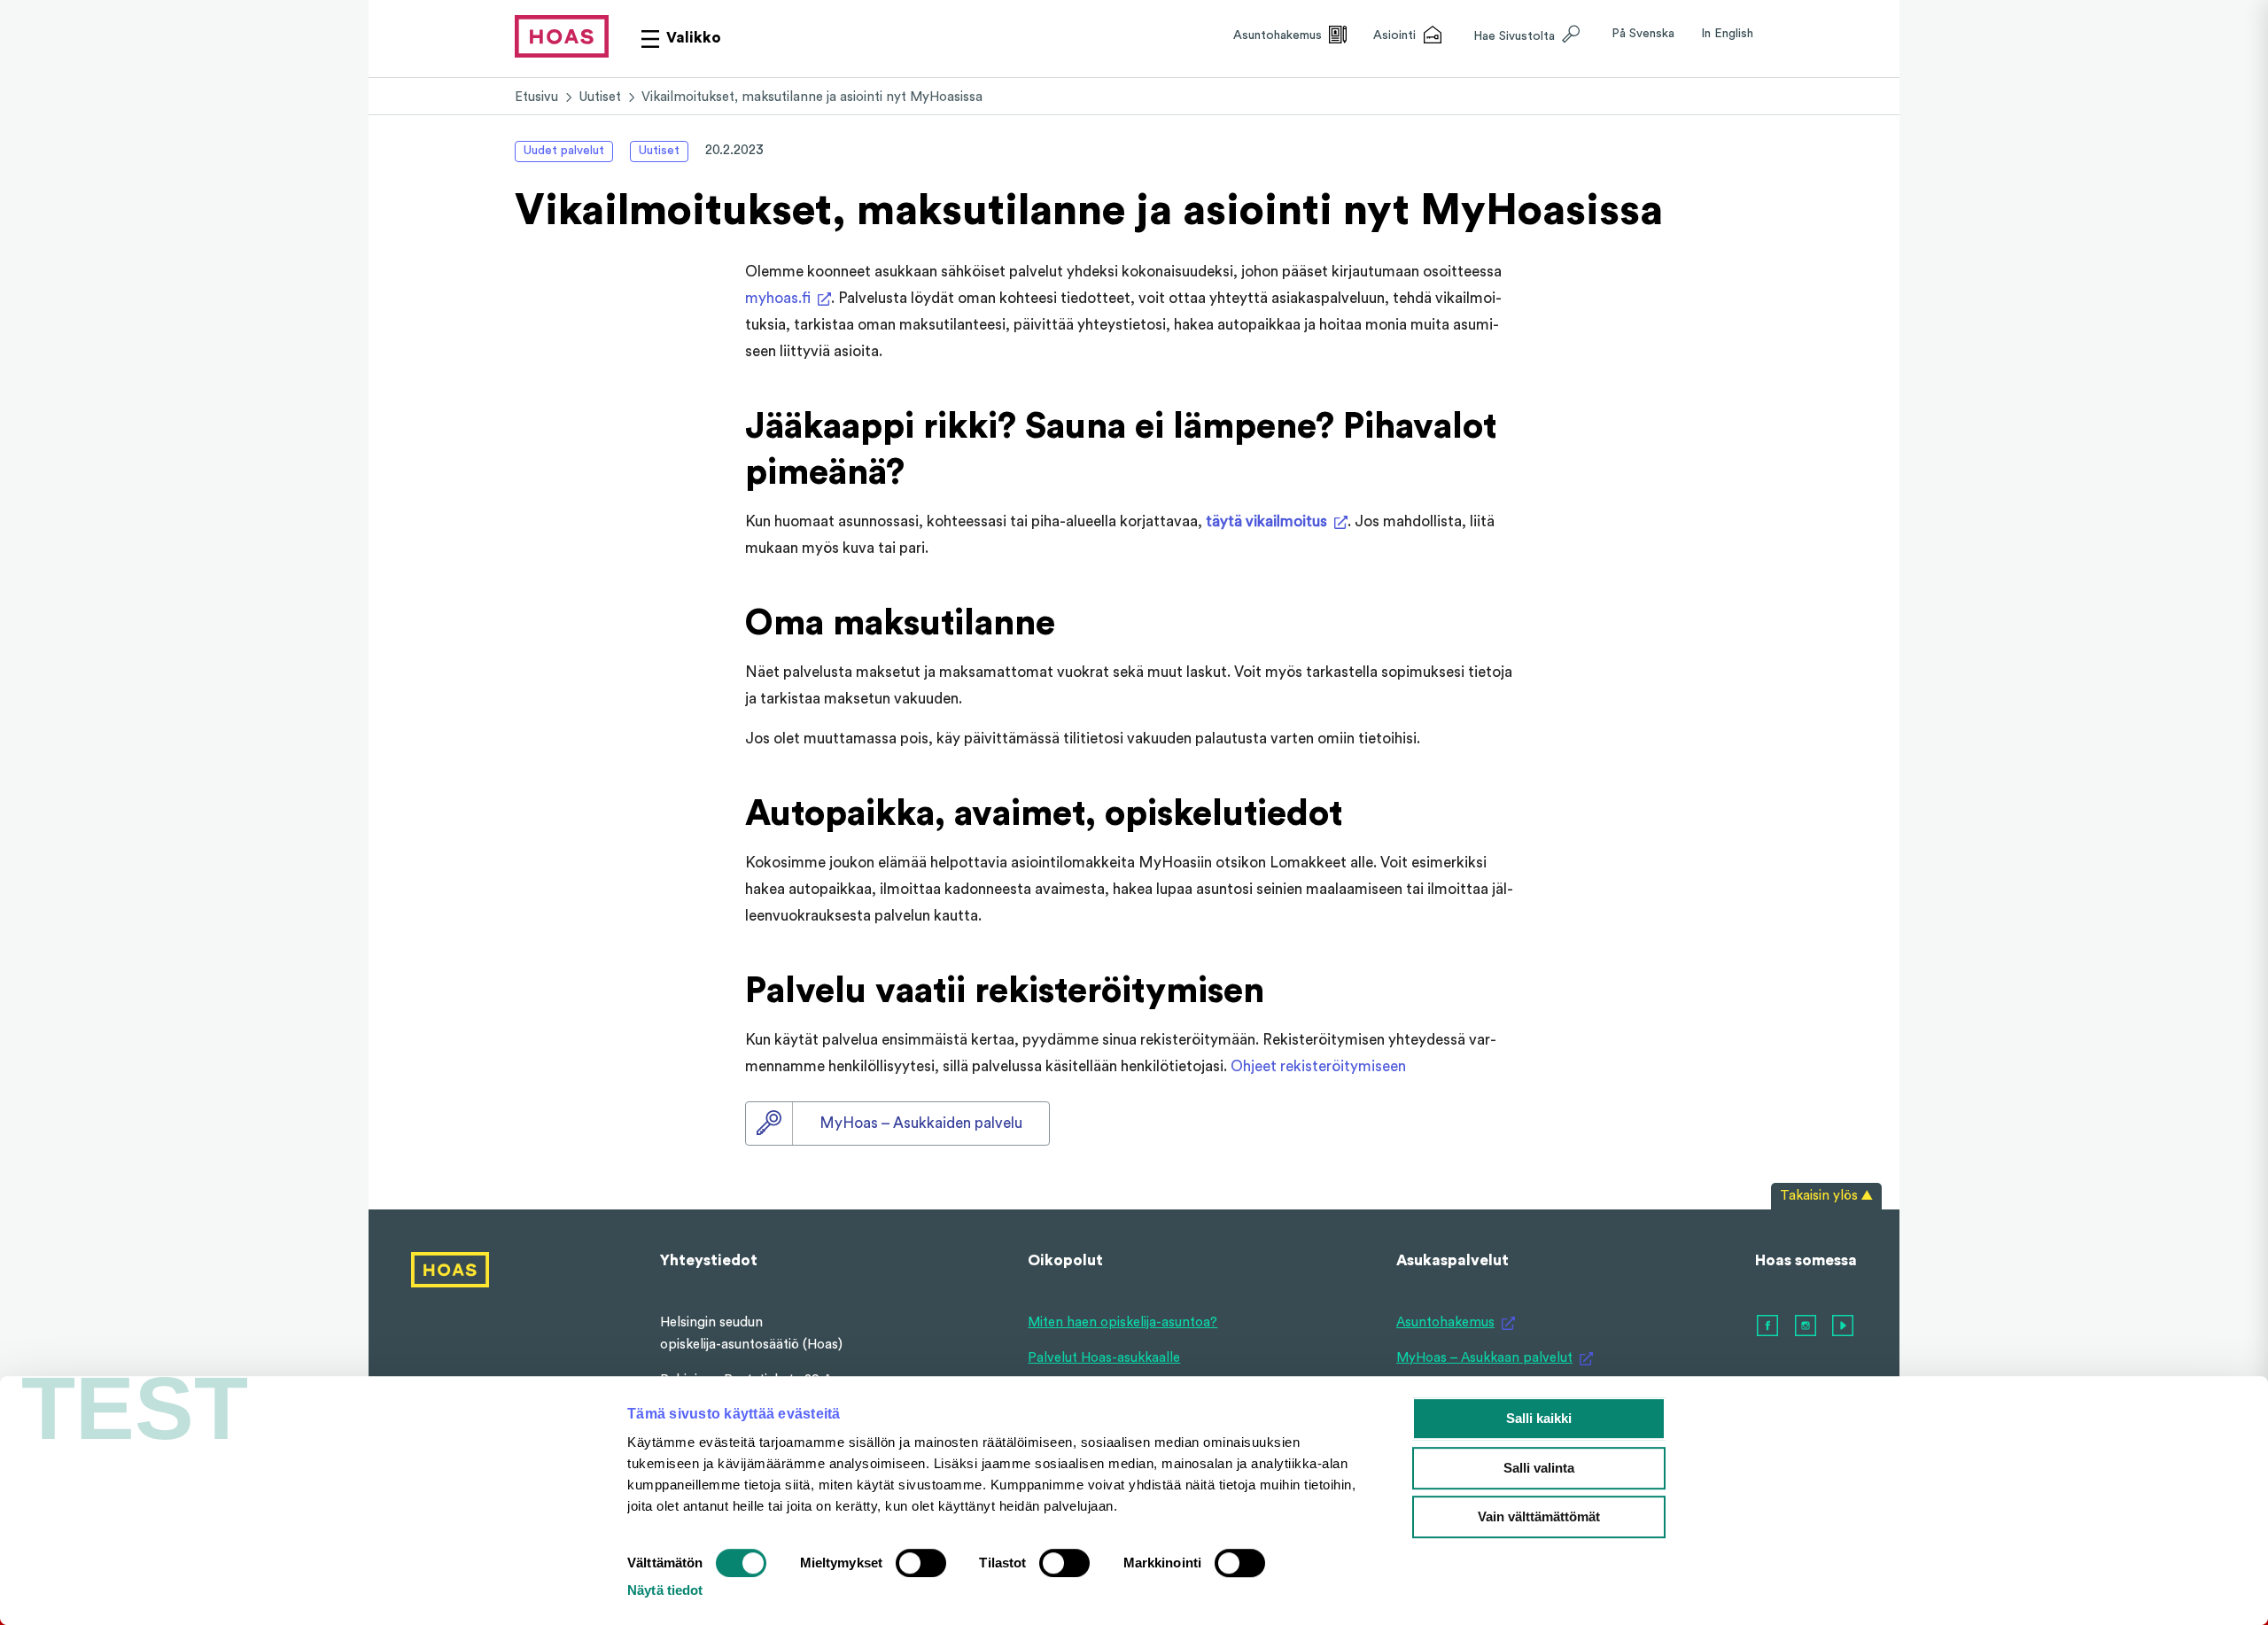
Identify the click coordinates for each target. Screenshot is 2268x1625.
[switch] (921, 1563)
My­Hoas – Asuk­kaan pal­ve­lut (1484, 1358)
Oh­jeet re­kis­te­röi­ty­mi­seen (1318, 1066)
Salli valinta (1539, 1468)
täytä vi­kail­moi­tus (1266, 521)
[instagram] (1806, 1326)
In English (1727, 34)
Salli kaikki (1539, 1418)
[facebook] (1768, 1326)
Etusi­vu (536, 97)
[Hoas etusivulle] (562, 36)
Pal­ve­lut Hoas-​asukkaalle (1104, 1358)
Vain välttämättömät (1539, 1516)
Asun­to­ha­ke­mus (1445, 1322)
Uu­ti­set (600, 97)
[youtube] (1844, 1326)
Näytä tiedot (665, 1590)
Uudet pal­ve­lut (564, 151)
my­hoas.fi (778, 298)
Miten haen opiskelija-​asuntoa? (1122, 1322)
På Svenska (1643, 34)
